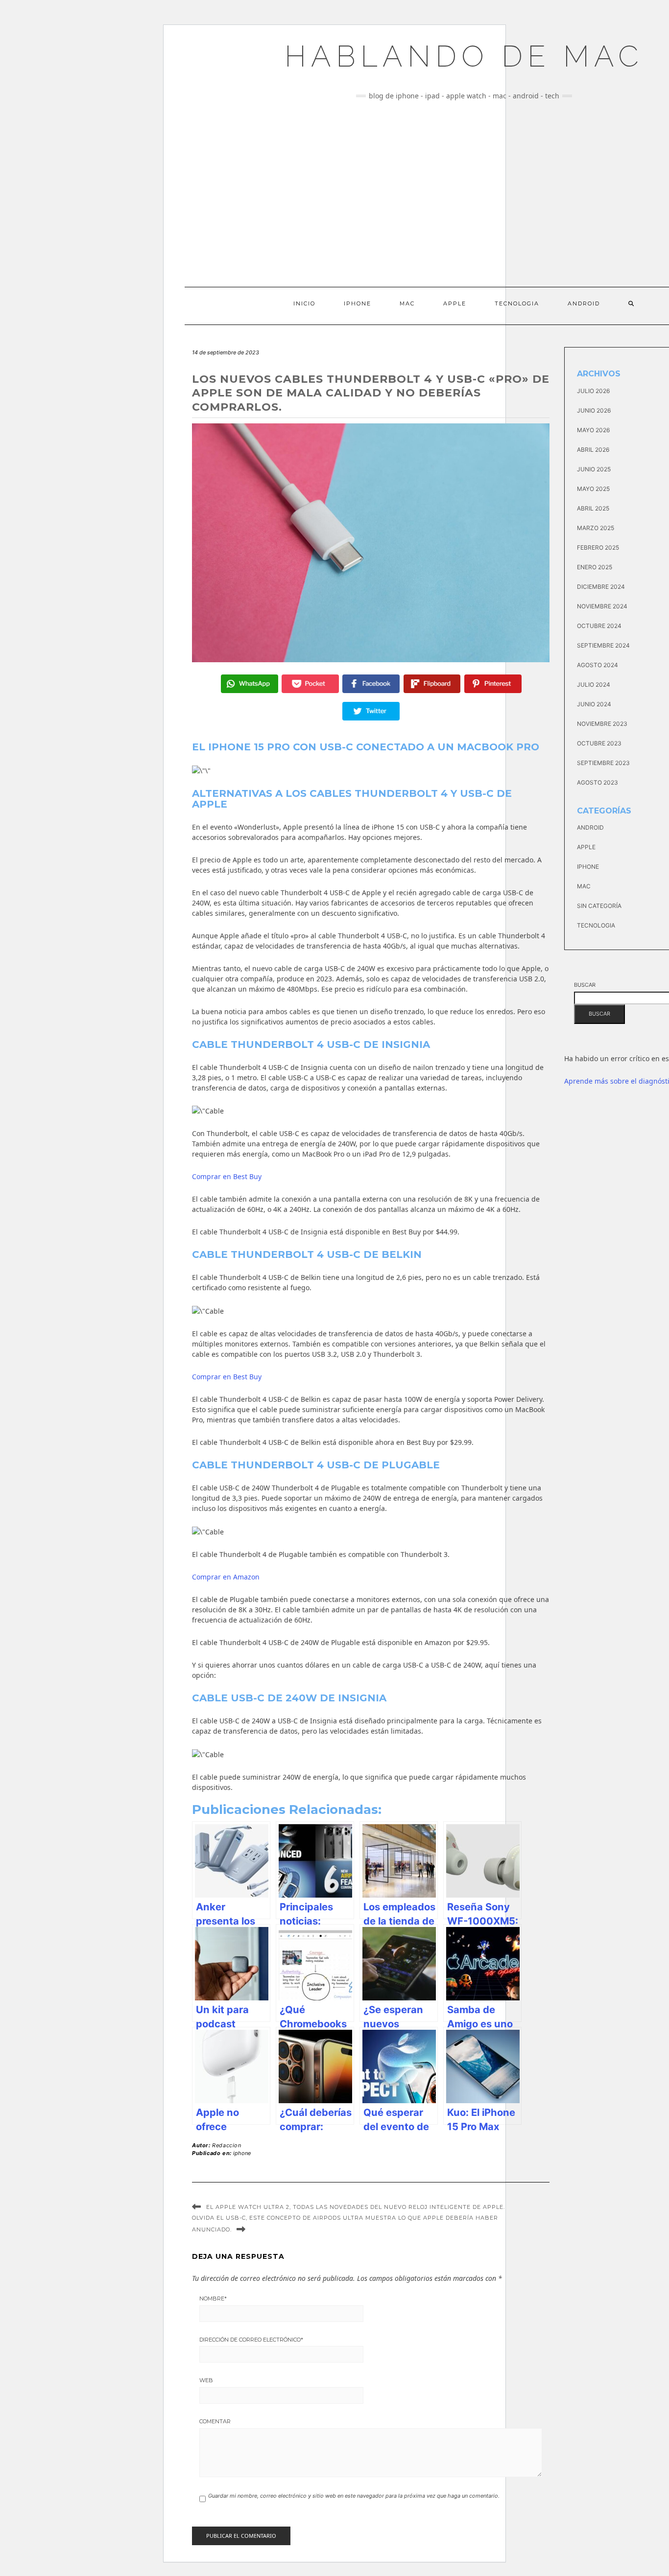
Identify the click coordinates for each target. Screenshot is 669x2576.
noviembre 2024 (602, 606)
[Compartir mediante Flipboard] (432, 684)
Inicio (304, 303)
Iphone (358, 303)
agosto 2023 (597, 782)
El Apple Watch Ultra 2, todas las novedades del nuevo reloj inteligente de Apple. (356, 2207)
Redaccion (227, 2145)
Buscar (585, 985)
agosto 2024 (597, 665)
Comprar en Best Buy (227, 1176)
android (590, 827)
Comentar (215, 2421)
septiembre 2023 (603, 763)
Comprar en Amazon (226, 1577)
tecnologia (596, 925)
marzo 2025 (596, 528)
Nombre (213, 2298)
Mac (407, 303)
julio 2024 (594, 685)
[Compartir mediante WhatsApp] (250, 684)
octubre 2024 (599, 626)
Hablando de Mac (464, 56)
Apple (455, 303)
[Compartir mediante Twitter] (371, 711)
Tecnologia (517, 303)
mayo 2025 (593, 489)
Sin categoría (599, 906)
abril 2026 (593, 450)
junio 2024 (594, 704)
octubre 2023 (599, 743)
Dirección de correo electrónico (251, 2340)
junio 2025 (594, 469)
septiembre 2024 (603, 645)
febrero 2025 (598, 547)
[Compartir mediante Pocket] (310, 684)
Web (206, 2380)
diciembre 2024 (601, 587)
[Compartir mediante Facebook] (371, 684)
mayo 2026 (593, 430)
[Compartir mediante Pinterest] (493, 684)
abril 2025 (593, 508)
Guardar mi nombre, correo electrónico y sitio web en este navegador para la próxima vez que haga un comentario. (354, 2496)
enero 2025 (595, 567)
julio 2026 (593, 391)
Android (584, 303)
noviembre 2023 (602, 724)
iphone (242, 2153)
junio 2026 (594, 410)
